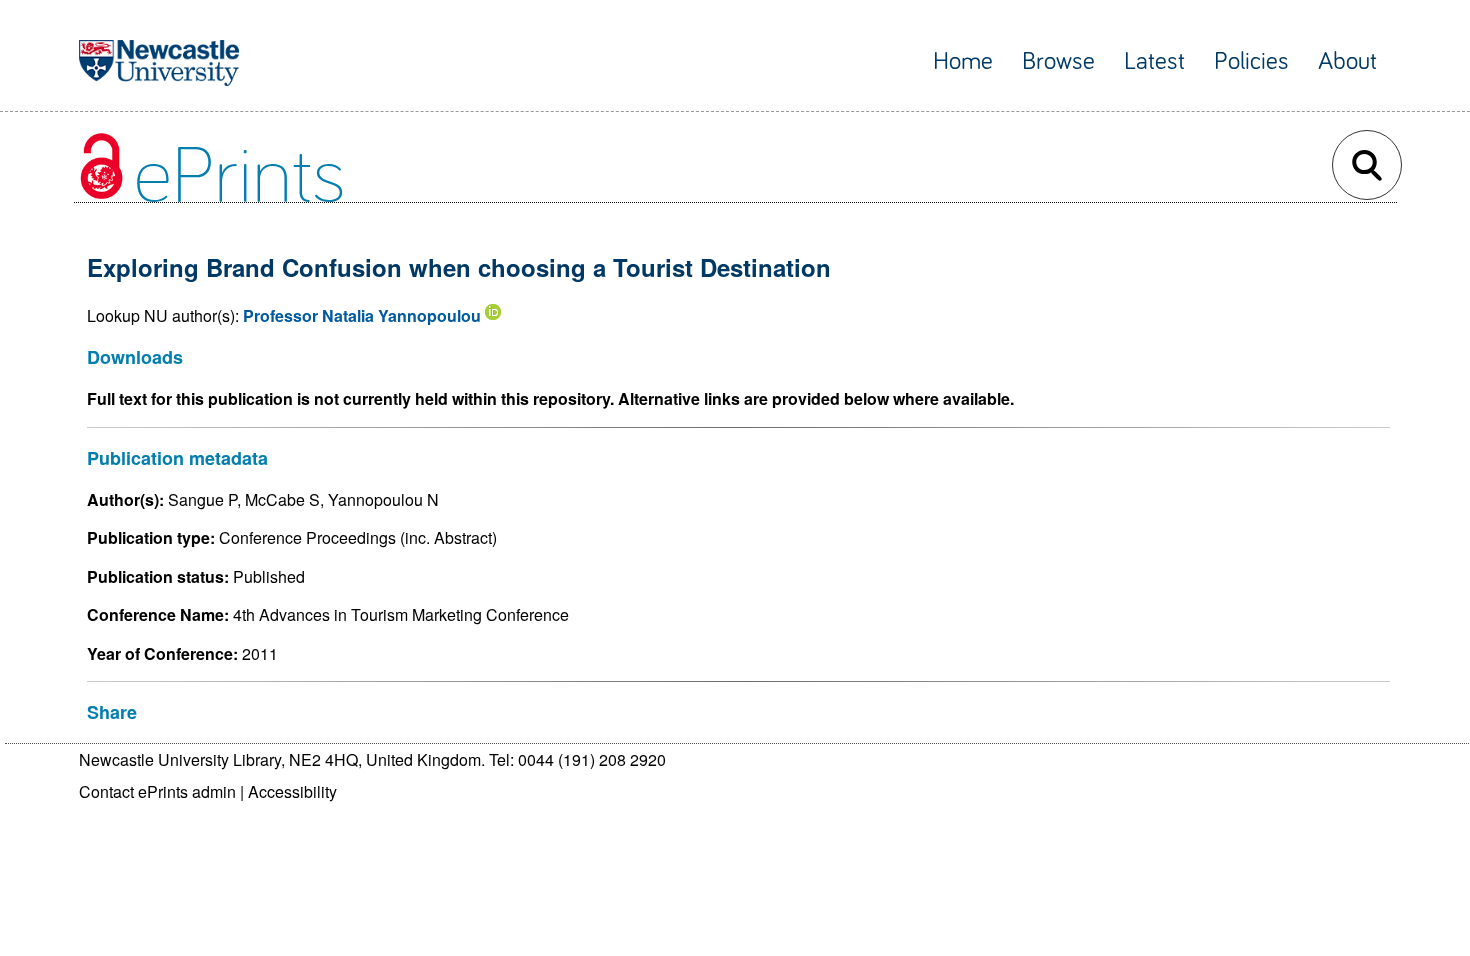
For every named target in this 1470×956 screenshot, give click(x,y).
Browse (1058, 61)
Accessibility (292, 791)
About (1347, 61)
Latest (1154, 61)
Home (963, 61)
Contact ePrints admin (157, 791)
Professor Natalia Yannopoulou (362, 315)
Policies (1251, 61)
